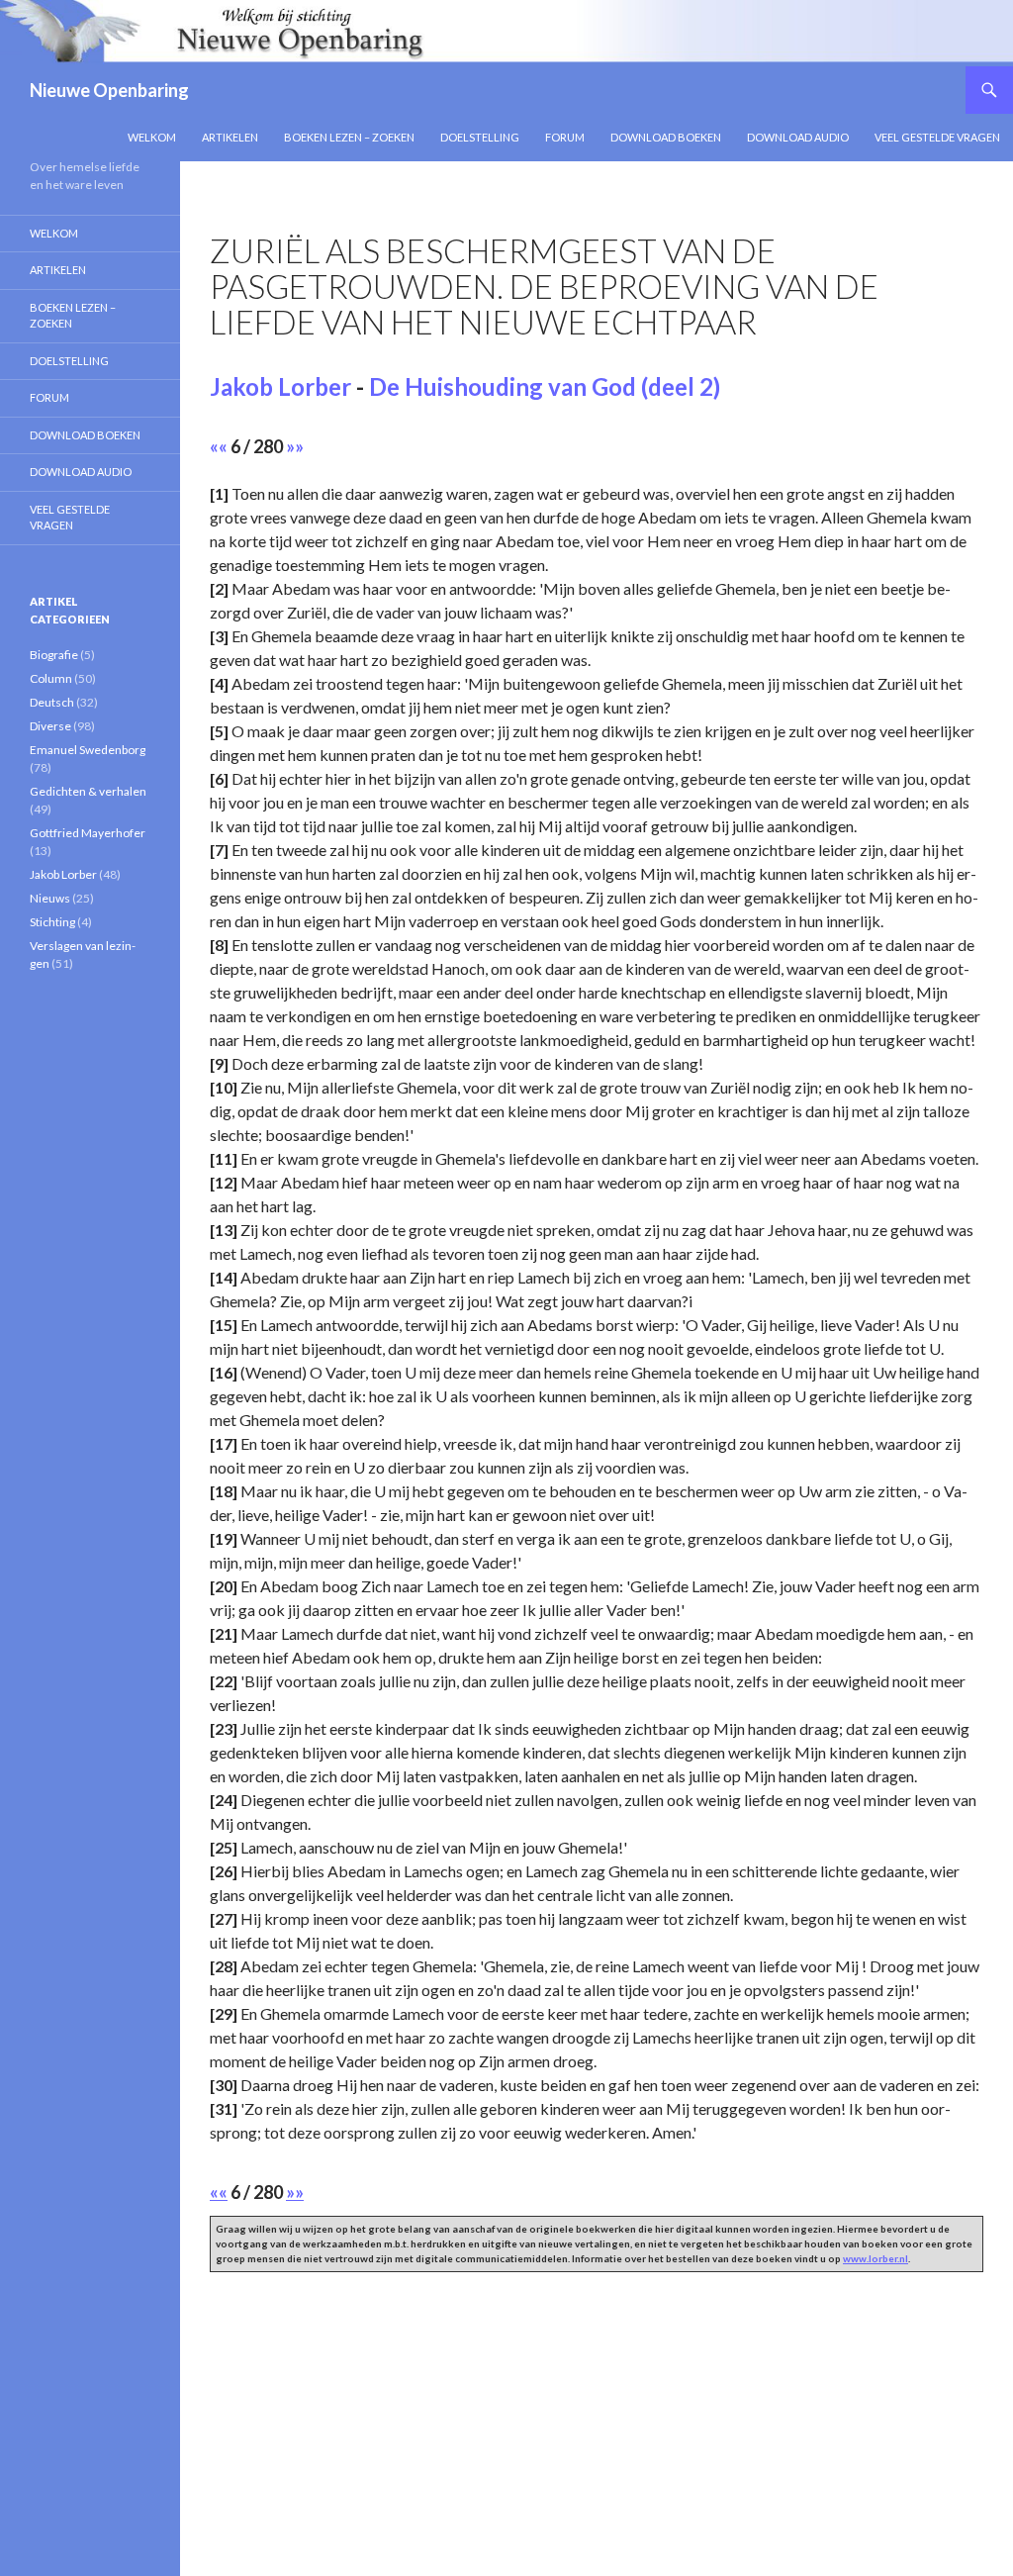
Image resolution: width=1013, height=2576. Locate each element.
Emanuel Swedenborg (88, 750)
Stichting (52, 922)
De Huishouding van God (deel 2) (545, 386)
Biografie (54, 655)
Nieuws (50, 898)
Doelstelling (480, 137)
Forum (565, 137)
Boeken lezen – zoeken (349, 137)
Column (51, 678)
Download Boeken (666, 137)
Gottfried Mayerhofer (88, 833)
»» (295, 446)
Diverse (50, 726)
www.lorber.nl (875, 2258)
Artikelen (230, 137)
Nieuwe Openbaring (109, 90)
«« (219, 446)
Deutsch (52, 702)
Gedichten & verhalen (88, 791)
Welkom (152, 137)
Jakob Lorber (280, 386)
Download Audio (798, 137)
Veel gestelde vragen (937, 137)
